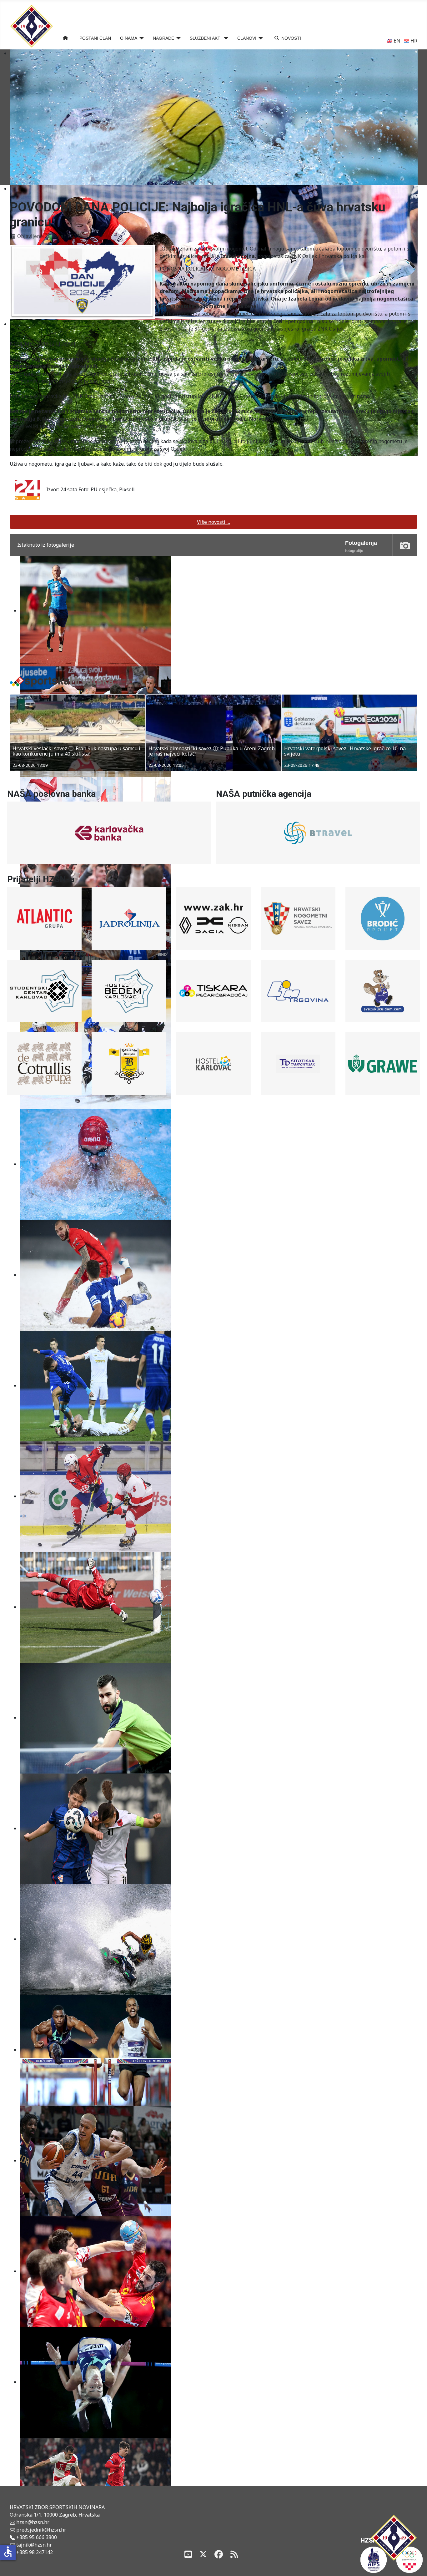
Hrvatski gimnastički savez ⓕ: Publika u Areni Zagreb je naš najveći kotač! (76, 752)
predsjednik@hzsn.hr (41, 2530)
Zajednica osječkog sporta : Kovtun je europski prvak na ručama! (346, 752)
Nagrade (163, 38)
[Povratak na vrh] (416, 2564)
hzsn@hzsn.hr (33, 2522)
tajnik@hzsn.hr (34, 2545)
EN (396, 41)
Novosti (291, 38)
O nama (129, 38)
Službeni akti (206, 38)
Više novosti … (213, 522)
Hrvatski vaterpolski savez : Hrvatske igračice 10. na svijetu (209, 752)
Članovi (247, 38)
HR (413, 41)
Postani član (95, 38)
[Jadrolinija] (129, 919)
